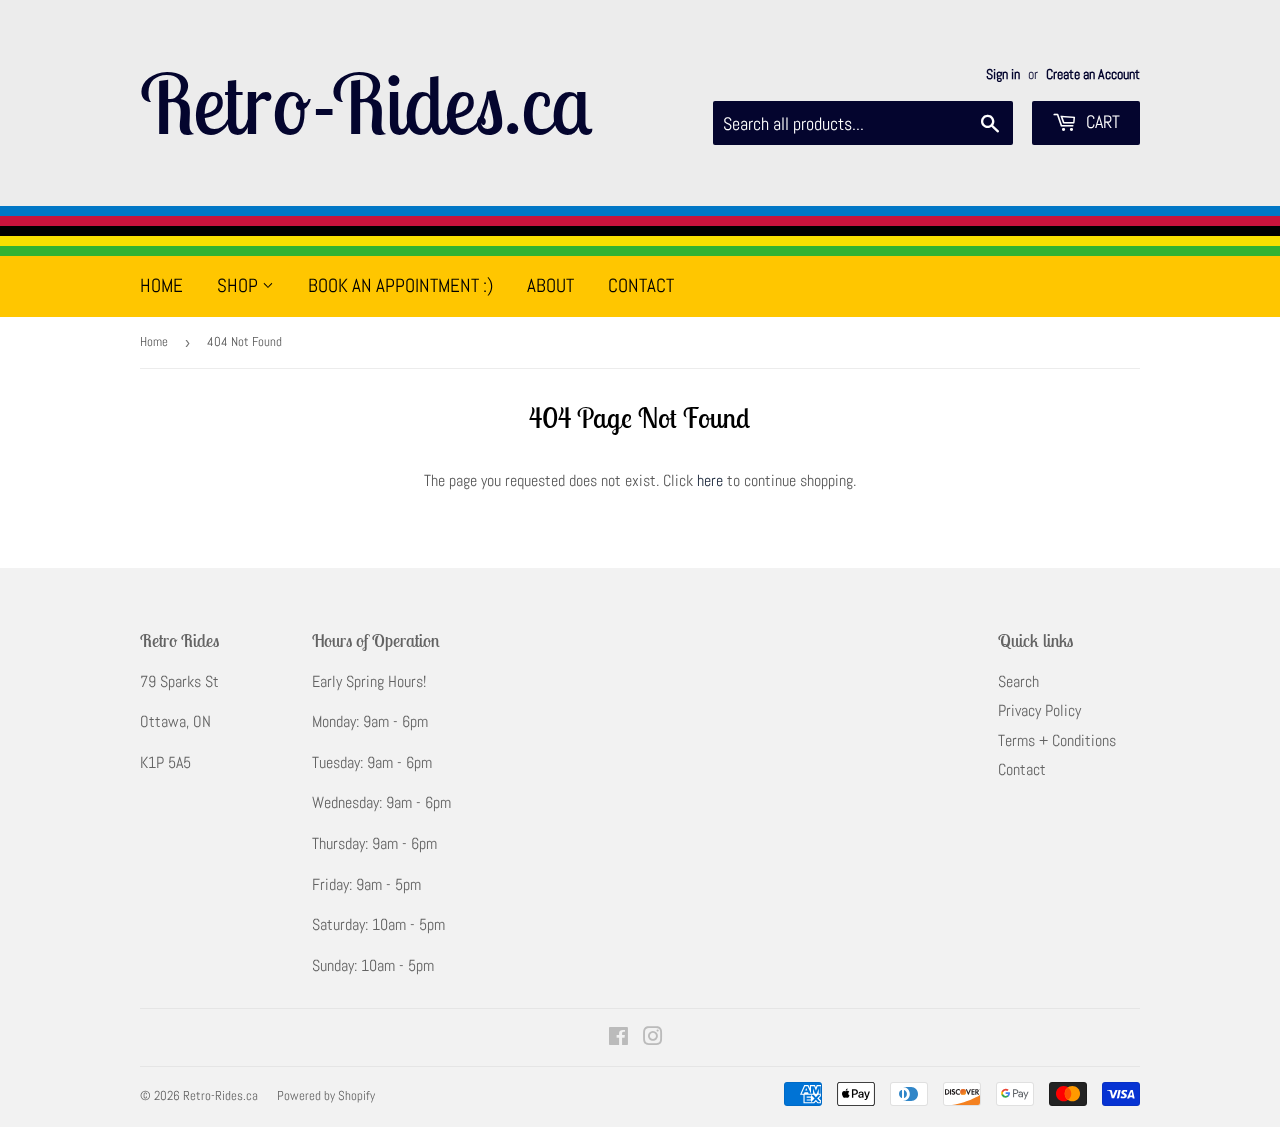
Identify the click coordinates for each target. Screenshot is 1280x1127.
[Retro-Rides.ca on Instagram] (653, 1038)
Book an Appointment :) (400, 285)
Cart (1101, 121)
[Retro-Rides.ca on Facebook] (618, 1038)
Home (161, 285)
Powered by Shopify (326, 1095)
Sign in (1003, 74)
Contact (641, 285)
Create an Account (1093, 74)
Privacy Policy (1039, 710)
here (710, 480)
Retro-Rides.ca (366, 103)
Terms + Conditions (1057, 740)
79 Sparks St (179, 681)
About (550, 285)
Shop (239, 285)
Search (1018, 681)
